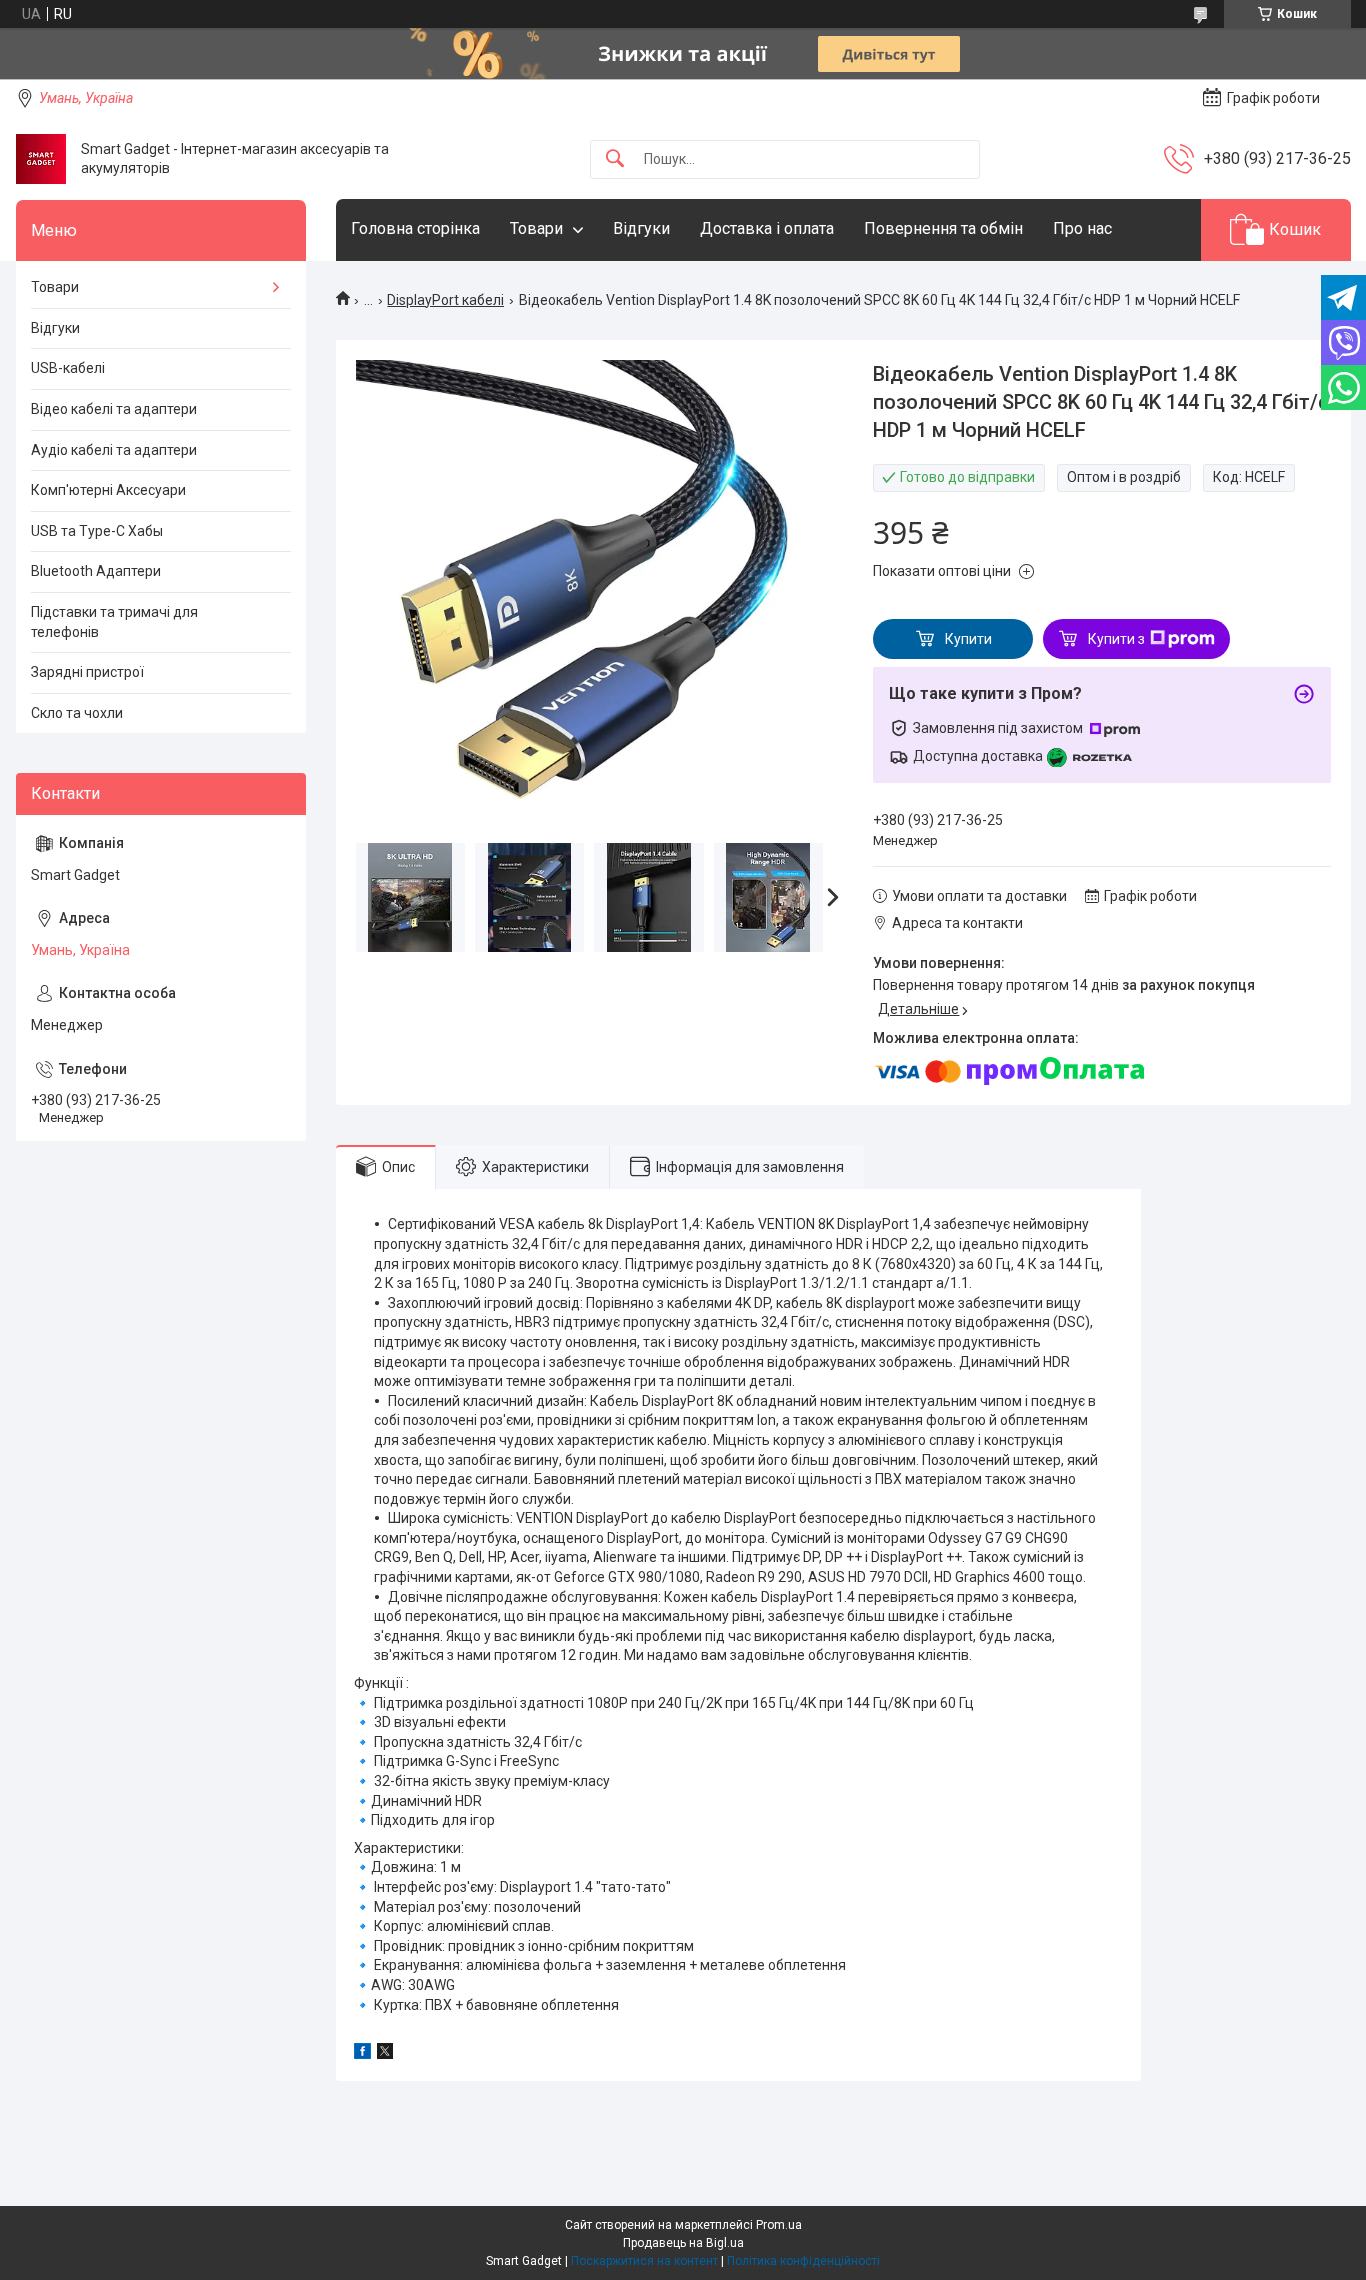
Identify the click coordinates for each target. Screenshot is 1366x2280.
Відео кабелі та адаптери (114, 409)
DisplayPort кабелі (445, 300)
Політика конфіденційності (803, 2261)
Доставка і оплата (767, 228)
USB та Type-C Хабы (97, 531)
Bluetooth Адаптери (96, 571)
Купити (968, 639)
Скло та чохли (77, 713)
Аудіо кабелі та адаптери (114, 450)
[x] (385, 2054)
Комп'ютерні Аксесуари (108, 490)
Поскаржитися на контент (644, 2261)
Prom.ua (779, 2225)
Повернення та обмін (943, 228)
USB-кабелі (68, 368)
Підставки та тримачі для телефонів (114, 622)
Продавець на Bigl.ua (683, 2243)
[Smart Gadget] (41, 159)
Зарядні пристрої (87, 672)
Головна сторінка (415, 228)
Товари (536, 228)
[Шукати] (615, 159)
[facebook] (362, 2054)
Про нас (1082, 228)
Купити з (1116, 639)
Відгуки (641, 228)
